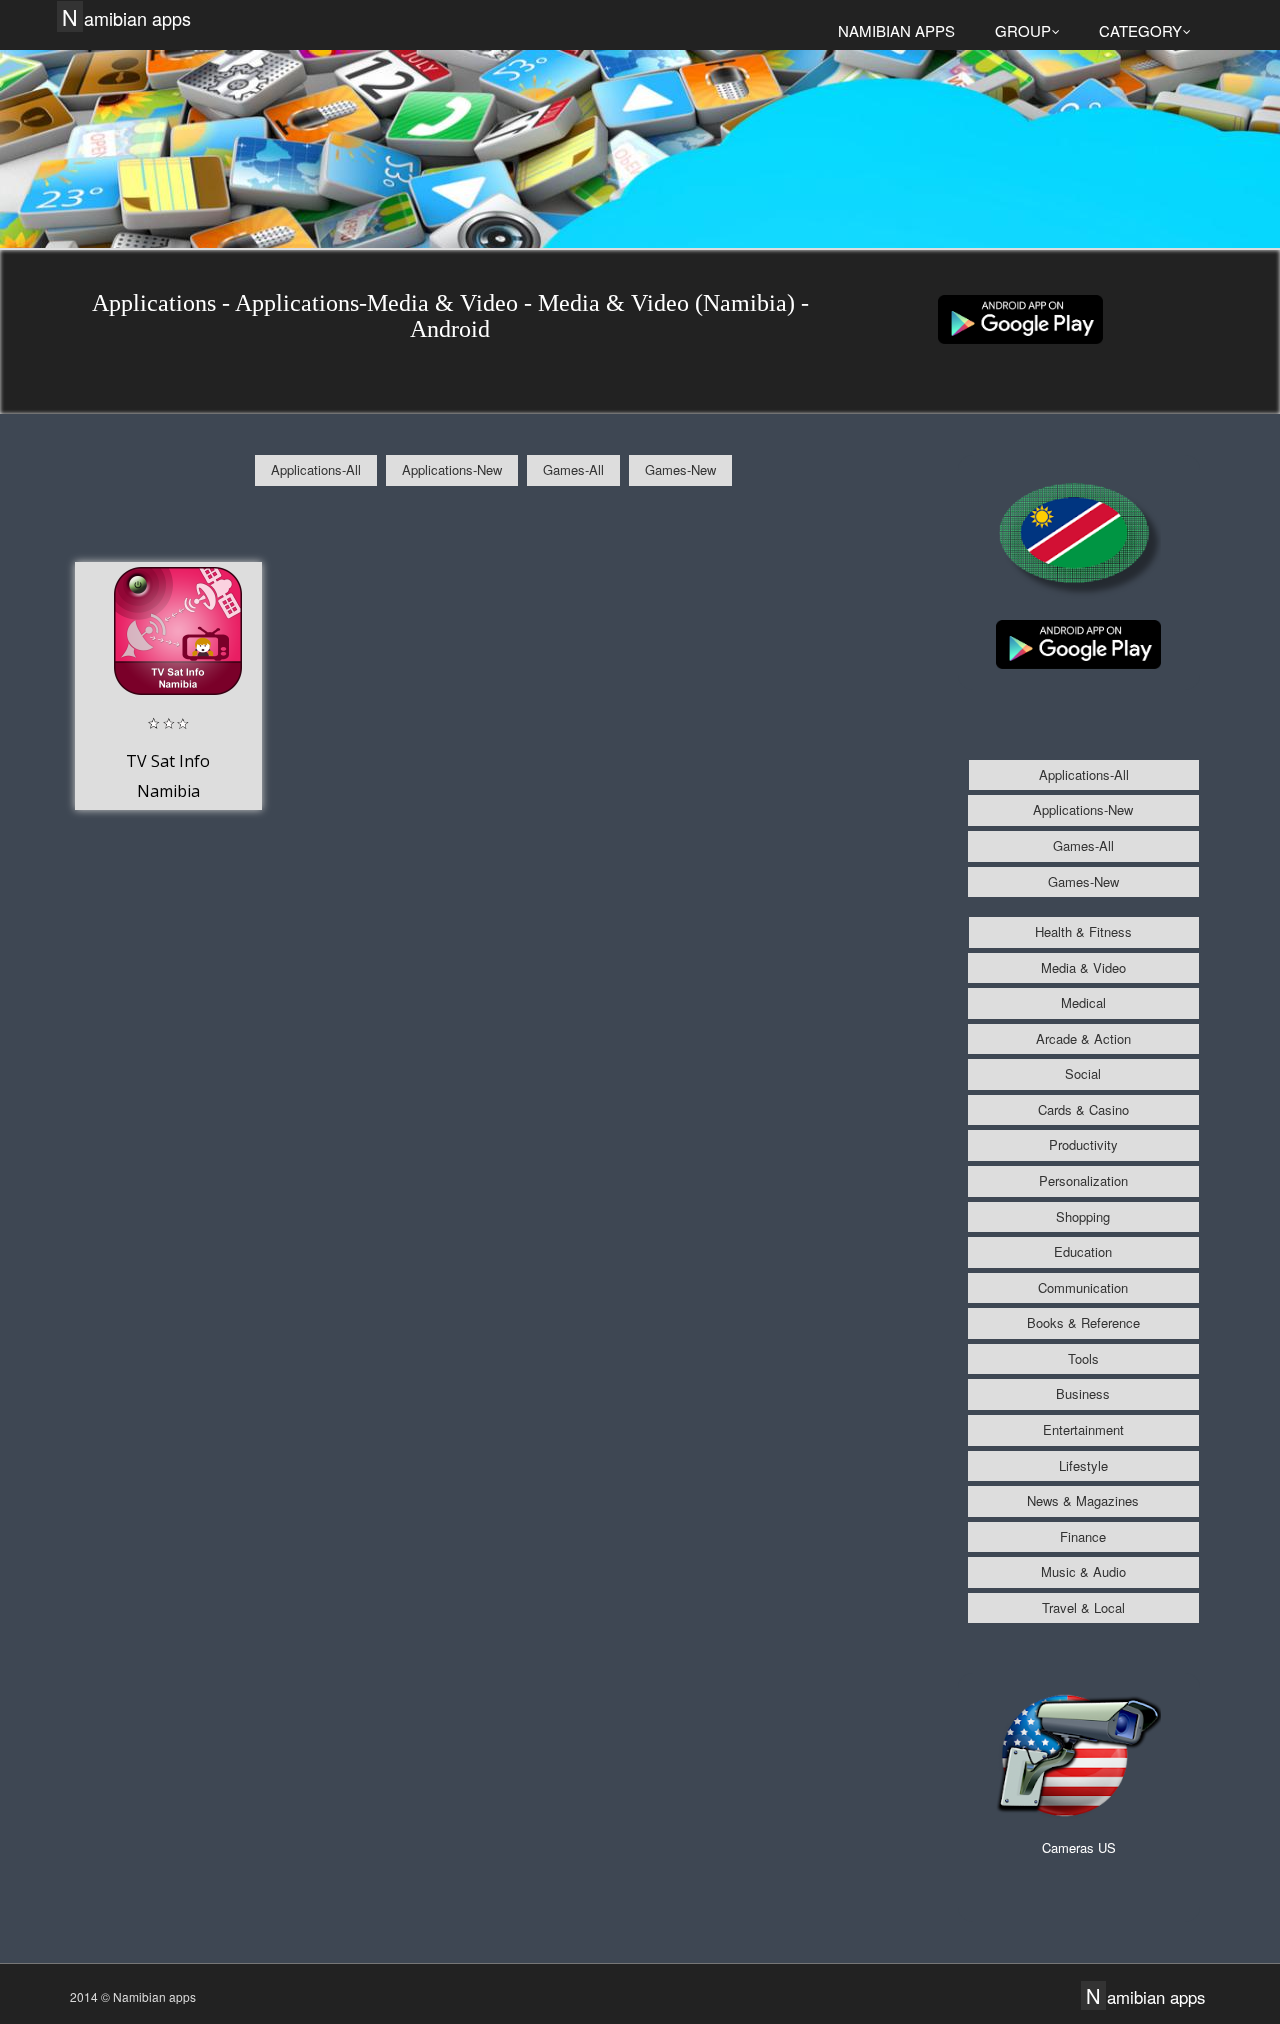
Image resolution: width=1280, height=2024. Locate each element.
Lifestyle (1083, 1465)
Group (1023, 30)
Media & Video (1083, 967)
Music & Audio (1083, 1571)
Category (1140, 30)
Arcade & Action (1083, 1038)
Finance (1083, 1536)
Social (1083, 1073)
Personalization (1083, 1180)
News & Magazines (1083, 1500)
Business (1083, 1393)
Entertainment (1083, 1429)
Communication (1083, 1287)
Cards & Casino (1083, 1109)
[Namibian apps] (1020, 317)
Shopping (1083, 1216)
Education (1083, 1251)
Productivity (1083, 1144)
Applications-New (452, 469)
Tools (1083, 1358)
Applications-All (316, 469)
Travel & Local (1083, 1607)
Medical (1083, 1002)
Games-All (573, 469)
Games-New (680, 469)
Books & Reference (1083, 1322)
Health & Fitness (1083, 931)
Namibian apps (126, 17)
